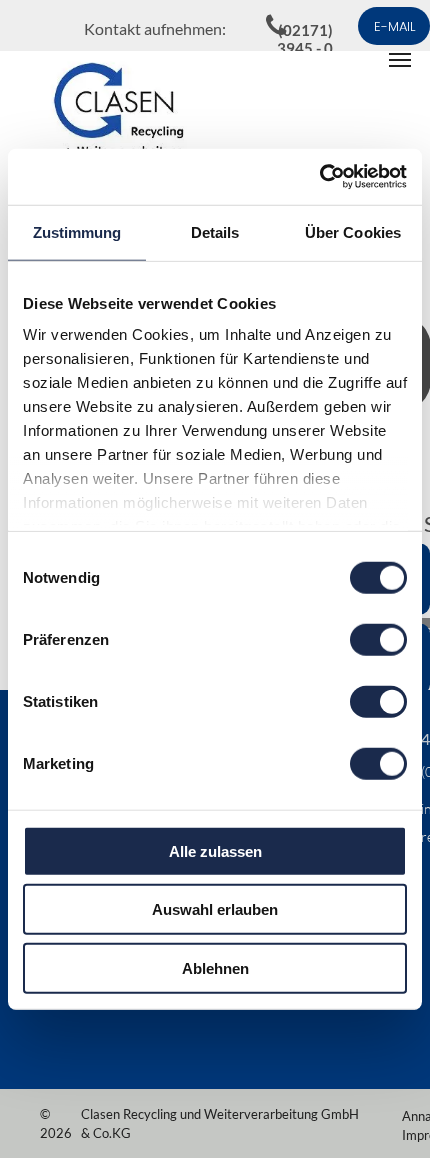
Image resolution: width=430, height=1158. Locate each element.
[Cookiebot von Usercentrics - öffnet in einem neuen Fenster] (319, 177)
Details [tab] (215, 231)
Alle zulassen (215, 850)
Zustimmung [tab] (77, 231)
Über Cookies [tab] (353, 231)
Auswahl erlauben (215, 909)
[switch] (378, 639)
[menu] (400, 60)
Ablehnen (215, 967)
